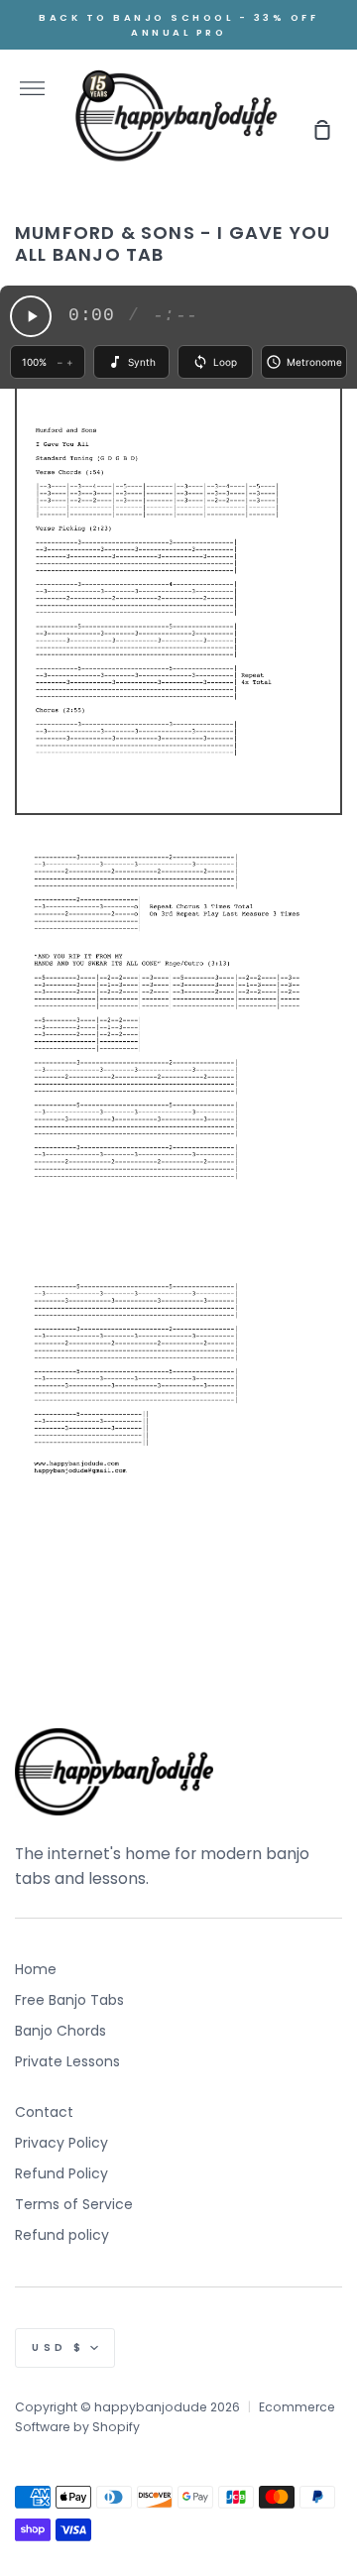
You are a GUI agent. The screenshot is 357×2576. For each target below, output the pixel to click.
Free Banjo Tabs (69, 2000)
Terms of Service (74, 2204)
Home (36, 1969)
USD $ (59, 2347)
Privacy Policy (61, 2143)
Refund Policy (61, 2173)
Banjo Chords (60, 2031)
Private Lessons (67, 2061)
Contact (44, 2112)
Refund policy (62, 2235)
